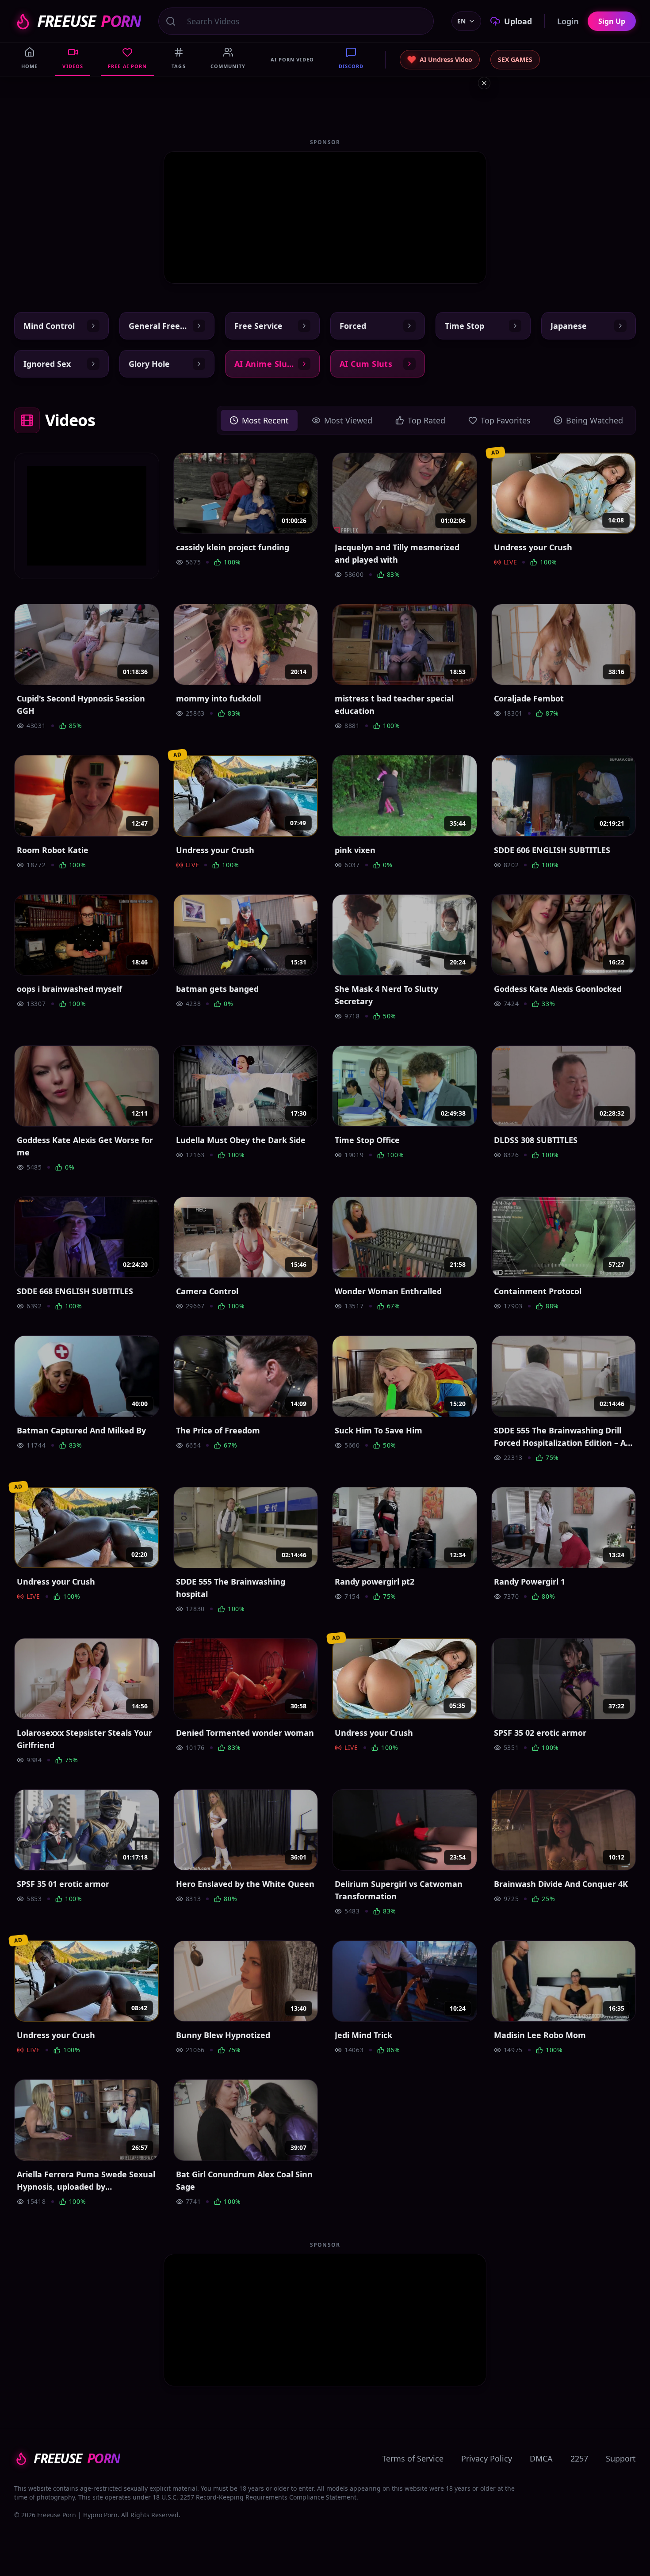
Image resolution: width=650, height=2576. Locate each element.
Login (568, 21)
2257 (579, 2458)
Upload (518, 21)
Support (621, 2458)
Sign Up (612, 21)
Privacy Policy (487, 2458)
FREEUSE (89, 21)
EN (461, 21)
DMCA (541, 2458)
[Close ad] (484, 83)
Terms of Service (413, 2458)
